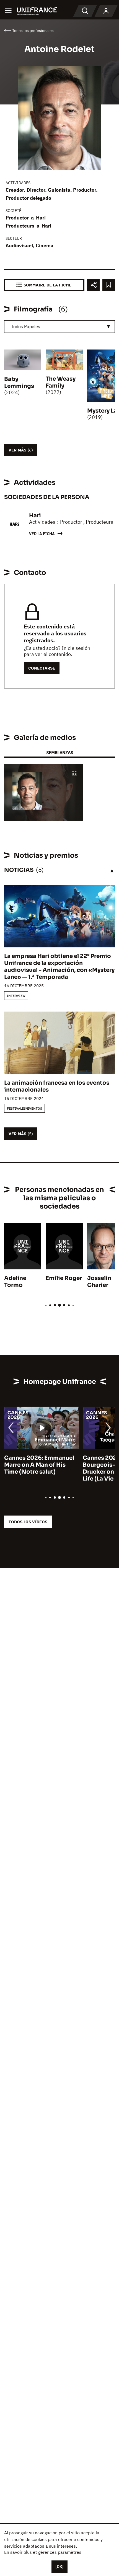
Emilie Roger (64, 1278)
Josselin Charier (99, 1282)
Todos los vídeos (28, 1522)
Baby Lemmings (19, 383)
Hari (41, 218)
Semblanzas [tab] (60, 752)
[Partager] (93, 285)
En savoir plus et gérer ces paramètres (43, 2552)
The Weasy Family (61, 382)
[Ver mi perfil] (106, 11)
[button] (74, 773)
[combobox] (59, 327)
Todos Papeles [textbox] (26, 326)
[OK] (59, 2567)
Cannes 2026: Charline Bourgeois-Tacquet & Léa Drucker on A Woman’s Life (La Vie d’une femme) (40, 1468)
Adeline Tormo (15, 1282)
